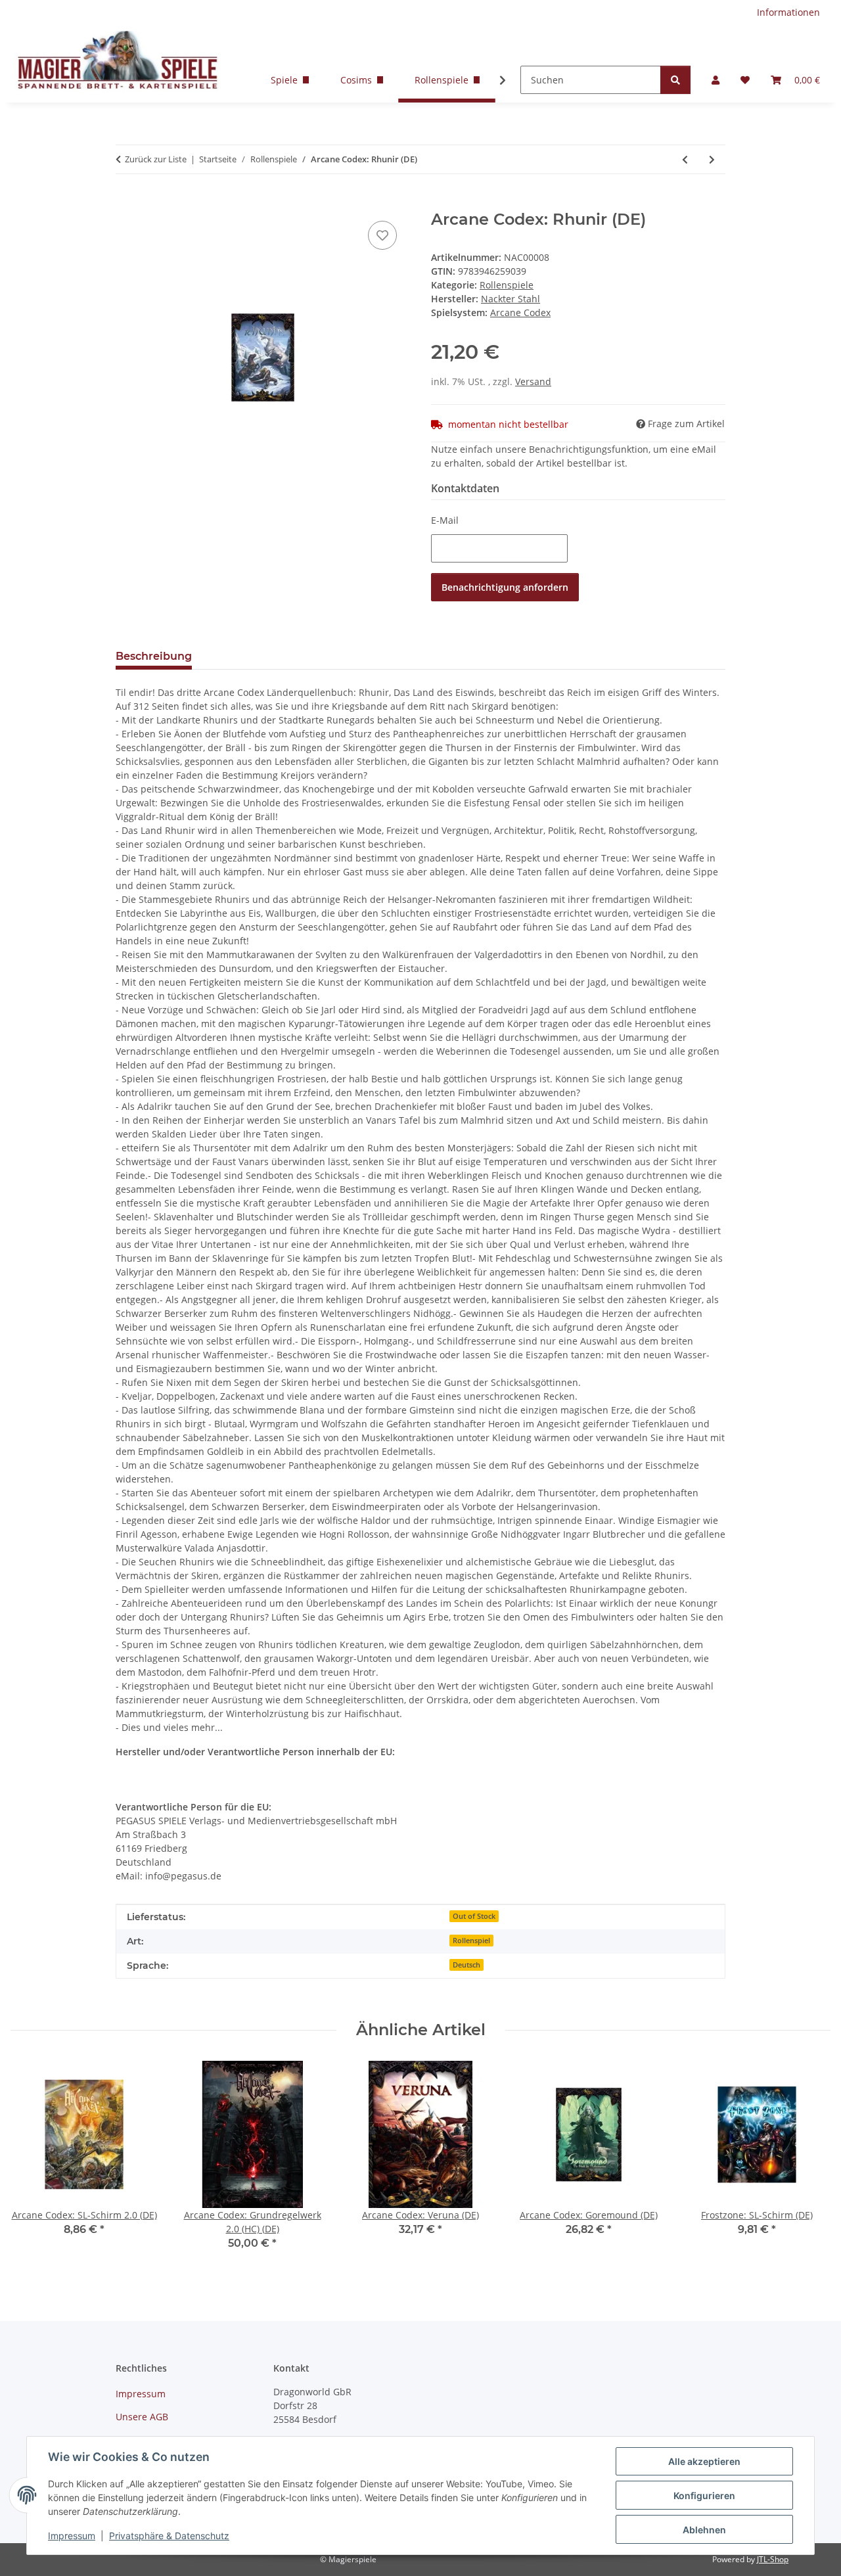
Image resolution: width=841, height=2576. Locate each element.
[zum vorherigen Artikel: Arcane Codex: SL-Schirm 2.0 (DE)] (685, 159)
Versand (533, 381)
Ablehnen (704, 2530)
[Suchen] (675, 80)
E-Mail (445, 520)
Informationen (788, 12)
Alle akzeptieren (704, 2461)
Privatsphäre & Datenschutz (169, 2536)
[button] (716, 80)
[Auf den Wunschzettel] (382, 235)
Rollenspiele (507, 285)
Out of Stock (474, 1916)
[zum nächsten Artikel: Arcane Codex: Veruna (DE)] (712, 159)
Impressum (72, 2536)
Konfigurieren (704, 2495)
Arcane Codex (520, 312)
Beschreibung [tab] (154, 656)
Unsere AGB (142, 2417)
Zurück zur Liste (156, 159)
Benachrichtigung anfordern (505, 587)
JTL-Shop (773, 2559)
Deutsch (466, 1965)
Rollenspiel (471, 1941)
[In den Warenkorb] (126, 203)
